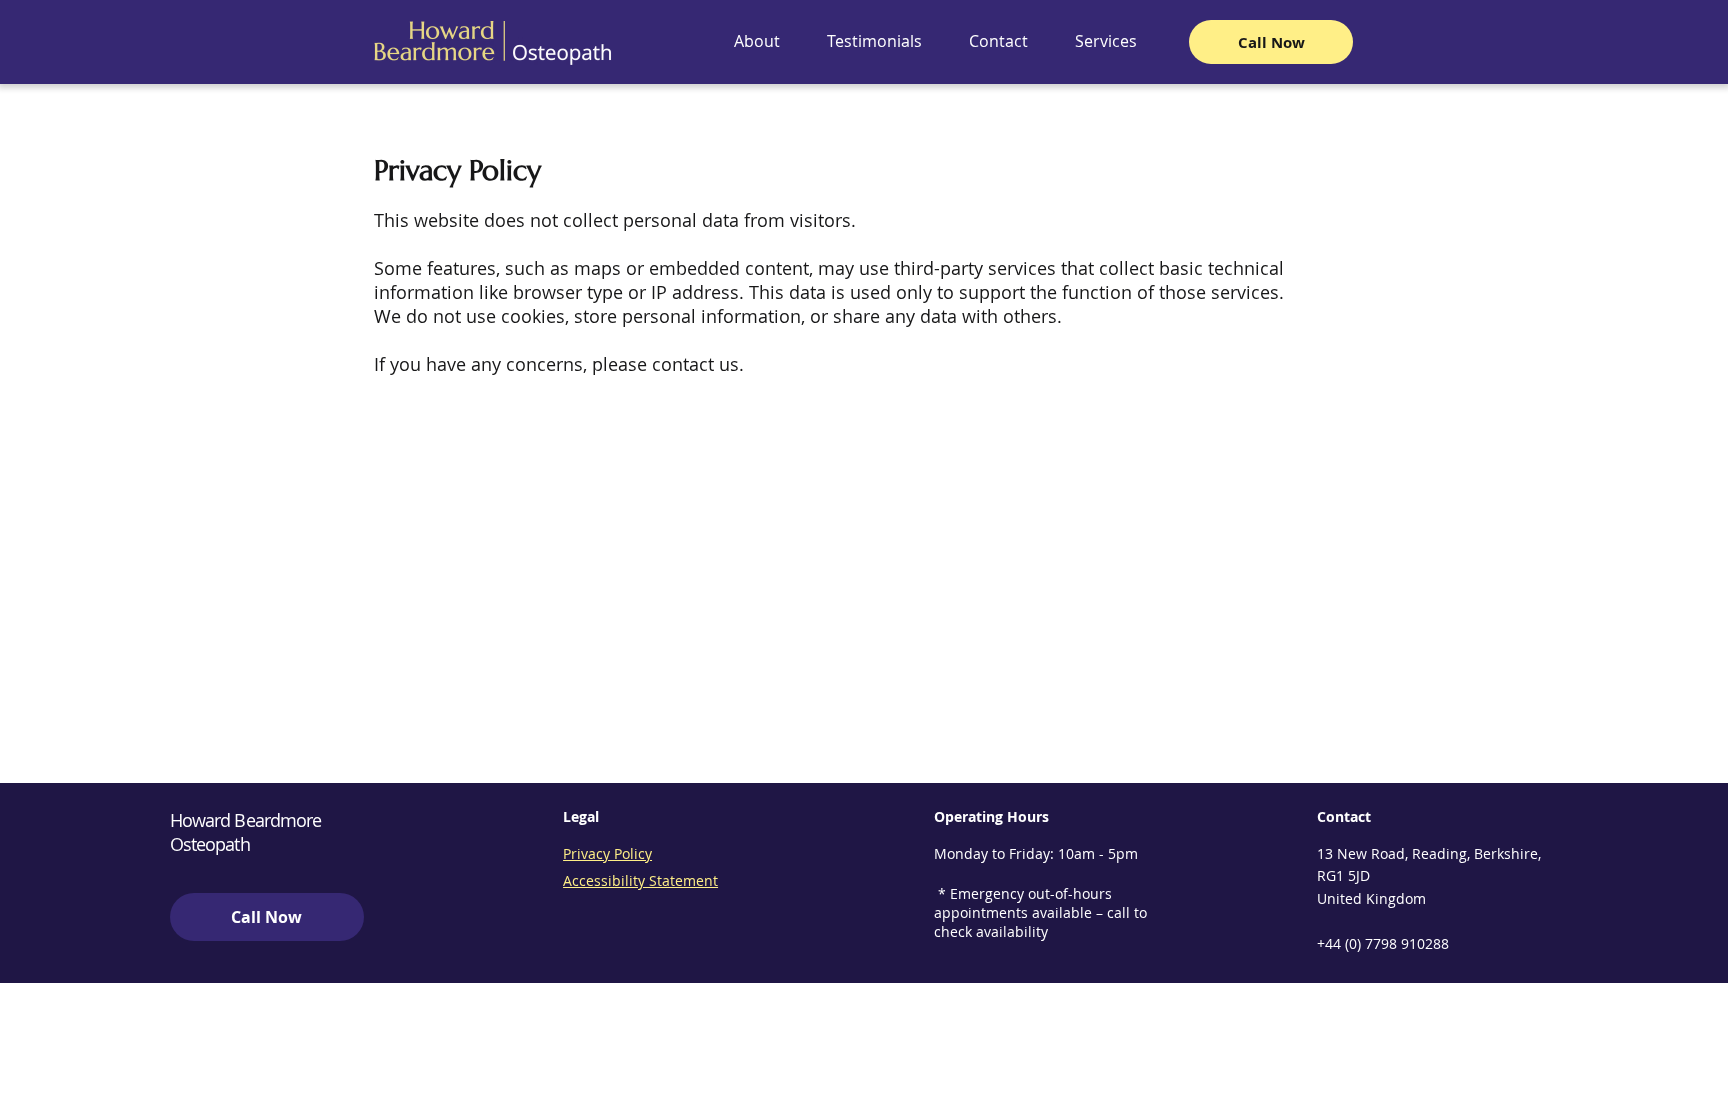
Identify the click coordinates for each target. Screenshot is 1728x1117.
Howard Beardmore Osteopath (246, 832)
